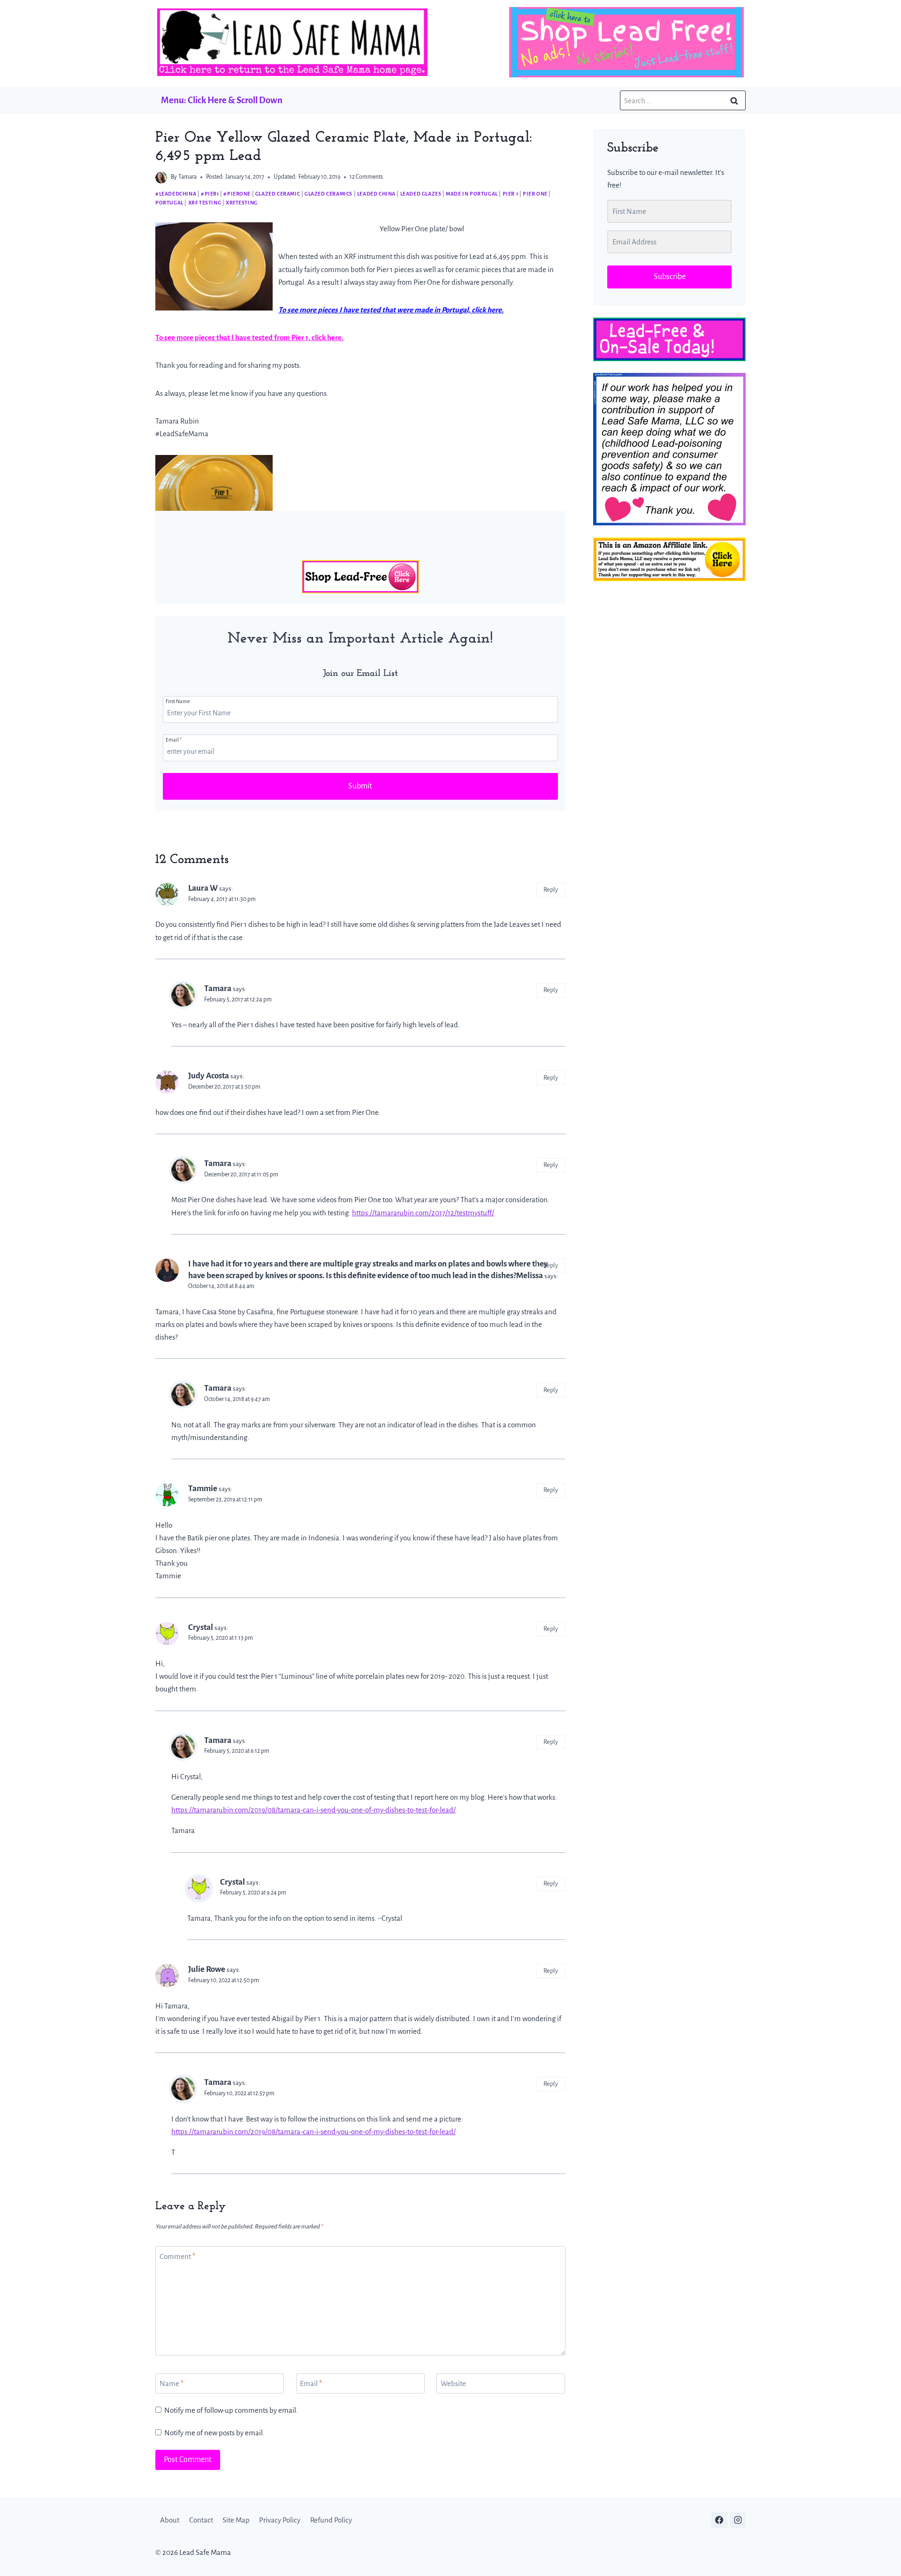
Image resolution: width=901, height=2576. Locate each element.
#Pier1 (210, 194)
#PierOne (237, 194)
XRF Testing (205, 203)
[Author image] (161, 178)
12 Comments (366, 177)
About (170, 2520)
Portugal (169, 203)
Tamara (187, 177)
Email (174, 740)
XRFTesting (242, 203)
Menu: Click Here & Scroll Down (222, 100)
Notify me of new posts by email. (214, 2433)
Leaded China (376, 194)
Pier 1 (511, 194)
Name (172, 2383)
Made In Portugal (472, 194)
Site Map (236, 2520)
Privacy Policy (280, 2520)
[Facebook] (719, 2520)
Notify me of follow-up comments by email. (231, 2410)
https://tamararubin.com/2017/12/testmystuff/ (423, 1213)
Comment (177, 2256)
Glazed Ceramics (328, 194)
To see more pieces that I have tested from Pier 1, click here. (249, 337)
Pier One (535, 194)
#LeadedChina (176, 194)
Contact (201, 2520)
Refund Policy (331, 2520)
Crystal (201, 1627)
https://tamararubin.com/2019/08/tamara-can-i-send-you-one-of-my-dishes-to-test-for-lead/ (313, 1810)
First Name (178, 701)
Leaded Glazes (421, 194)
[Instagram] (738, 2520)
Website (453, 2383)
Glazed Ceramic (278, 194)
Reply (551, 890)
